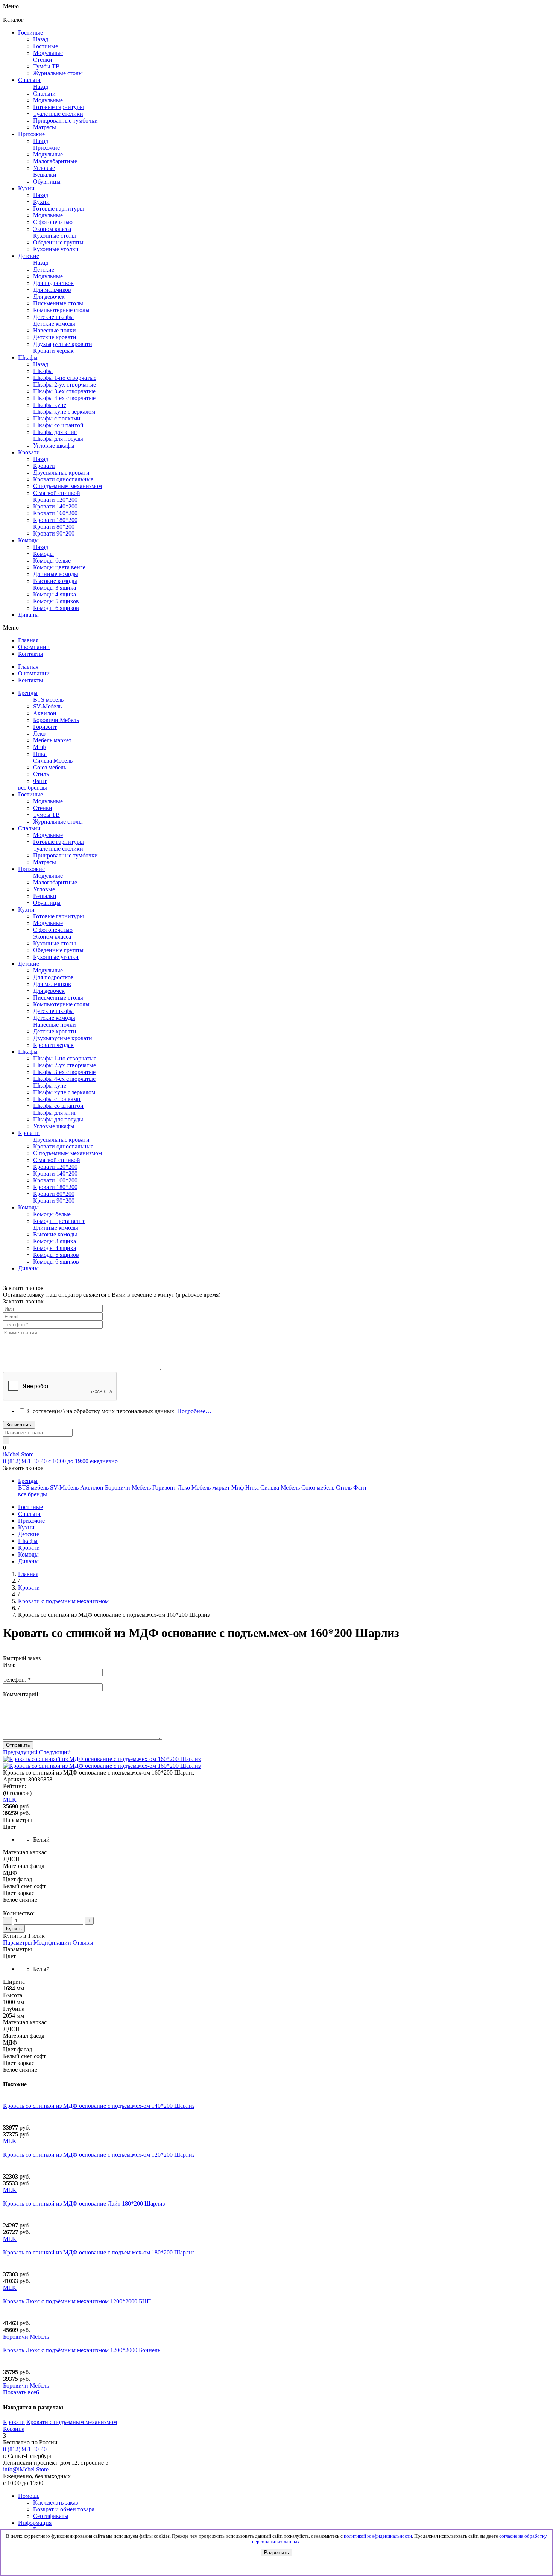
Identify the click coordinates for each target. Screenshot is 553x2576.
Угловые (44, 889)
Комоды (43, 554)
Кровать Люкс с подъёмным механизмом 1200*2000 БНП (77, 2301)
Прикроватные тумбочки (65, 855)
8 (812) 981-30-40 (25, 2449)
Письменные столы (58, 997)
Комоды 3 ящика (55, 588)
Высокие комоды (55, 581)
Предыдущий (20, 1752)
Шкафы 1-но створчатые (65, 378)
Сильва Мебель (53, 761)
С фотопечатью (53, 930)
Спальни (44, 93)
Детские (44, 269)
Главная (28, 1574)
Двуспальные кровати (61, 1140)
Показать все (21, 2392)
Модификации (52, 1943)
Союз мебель (50, 767)
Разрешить (276, 2552)
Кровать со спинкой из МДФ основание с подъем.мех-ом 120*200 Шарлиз (99, 2155)
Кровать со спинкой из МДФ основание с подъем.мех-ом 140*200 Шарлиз (99, 2106)
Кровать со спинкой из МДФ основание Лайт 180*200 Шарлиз (84, 2204)
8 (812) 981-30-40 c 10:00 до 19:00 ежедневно (60, 1461)
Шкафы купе (50, 405)
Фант (40, 781)
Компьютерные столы (61, 1004)
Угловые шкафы (54, 445)
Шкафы (43, 371)
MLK (10, 2141)
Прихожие (46, 148)
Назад (41, 39)
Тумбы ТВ (46, 815)
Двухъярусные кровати (63, 1038)
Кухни (41, 202)
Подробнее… (194, 1411)
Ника (40, 754)
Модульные (48, 801)
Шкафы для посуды (58, 439)
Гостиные (46, 46)
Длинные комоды (56, 574)
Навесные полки (55, 1025)
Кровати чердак (53, 1045)
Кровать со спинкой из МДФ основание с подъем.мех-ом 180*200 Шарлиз (99, 2252)
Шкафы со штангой (58, 425)
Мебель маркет (52, 740)
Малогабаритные (55, 882)
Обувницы (47, 903)
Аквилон (45, 713)
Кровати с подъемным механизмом (72, 2422)
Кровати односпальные (63, 1146)
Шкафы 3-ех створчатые (64, 391)
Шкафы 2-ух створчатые (65, 385)
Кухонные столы (55, 943)
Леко (39, 734)
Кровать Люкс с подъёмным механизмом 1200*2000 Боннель (82, 2350)
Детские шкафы (53, 1011)
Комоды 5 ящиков (56, 601)
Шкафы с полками (57, 418)
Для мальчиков (52, 984)
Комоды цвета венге (59, 567)
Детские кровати (55, 1031)
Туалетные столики (58, 849)
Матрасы (45, 862)
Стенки (43, 808)
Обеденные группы (58, 950)
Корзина (14, 2429)
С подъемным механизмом (68, 1153)
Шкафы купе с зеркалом (64, 412)
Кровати (44, 466)
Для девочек (49, 991)
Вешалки (45, 896)
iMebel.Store (18, 1454)
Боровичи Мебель (56, 720)
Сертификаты (51, 2516)
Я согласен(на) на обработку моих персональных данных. (119, 1411)
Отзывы (83, 1943)
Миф (39, 747)
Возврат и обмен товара (64, 2509)
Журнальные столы (58, 821)
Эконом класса (52, 937)
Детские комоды (54, 1018)
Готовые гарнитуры (58, 842)
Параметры (17, 1943)
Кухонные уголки (56, 957)
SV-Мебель (47, 706)
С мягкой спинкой (57, 1160)
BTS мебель (48, 700)
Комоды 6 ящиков (56, 608)
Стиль (41, 774)
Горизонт (45, 727)
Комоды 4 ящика (55, 594)
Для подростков (53, 977)
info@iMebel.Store (26, 2469)
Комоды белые (52, 561)
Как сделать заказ (55, 2502)
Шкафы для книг (55, 432)
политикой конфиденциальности (378, 2536)
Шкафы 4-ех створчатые (64, 398)
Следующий (55, 1752)
